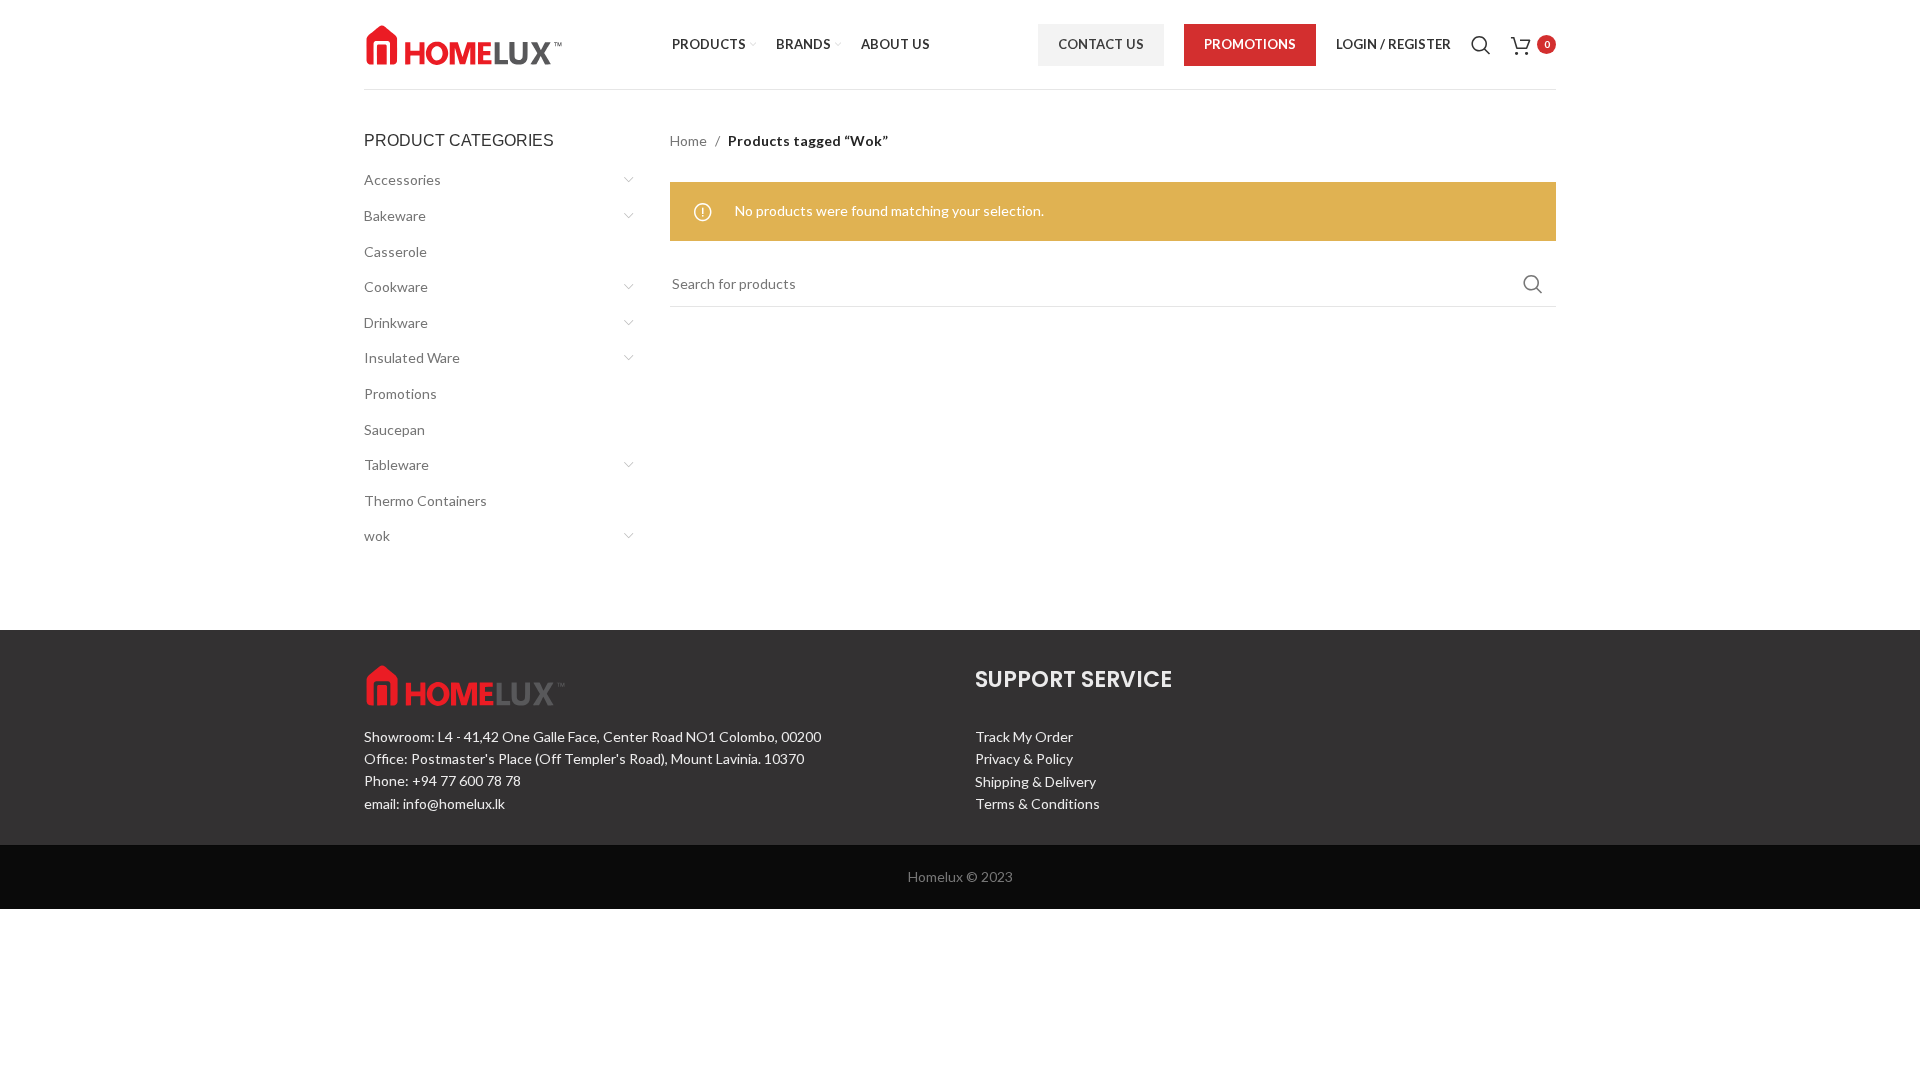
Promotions (1250, 44)
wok (377, 535)
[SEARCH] (1533, 284)
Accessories (402, 179)
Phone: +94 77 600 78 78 (442, 780)
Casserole (395, 251)
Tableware (396, 464)
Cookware (396, 286)
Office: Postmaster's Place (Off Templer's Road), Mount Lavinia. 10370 (584, 758)
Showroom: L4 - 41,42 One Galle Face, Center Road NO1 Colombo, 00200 (592, 736)
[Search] (1481, 45)
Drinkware (396, 322)
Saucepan (394, 429)
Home (688, 140)
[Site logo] (464, 42)
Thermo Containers (425, 500)
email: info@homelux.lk (434, 803)
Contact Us (1101, 44)
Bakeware (395, 215)
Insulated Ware (412, 357)
